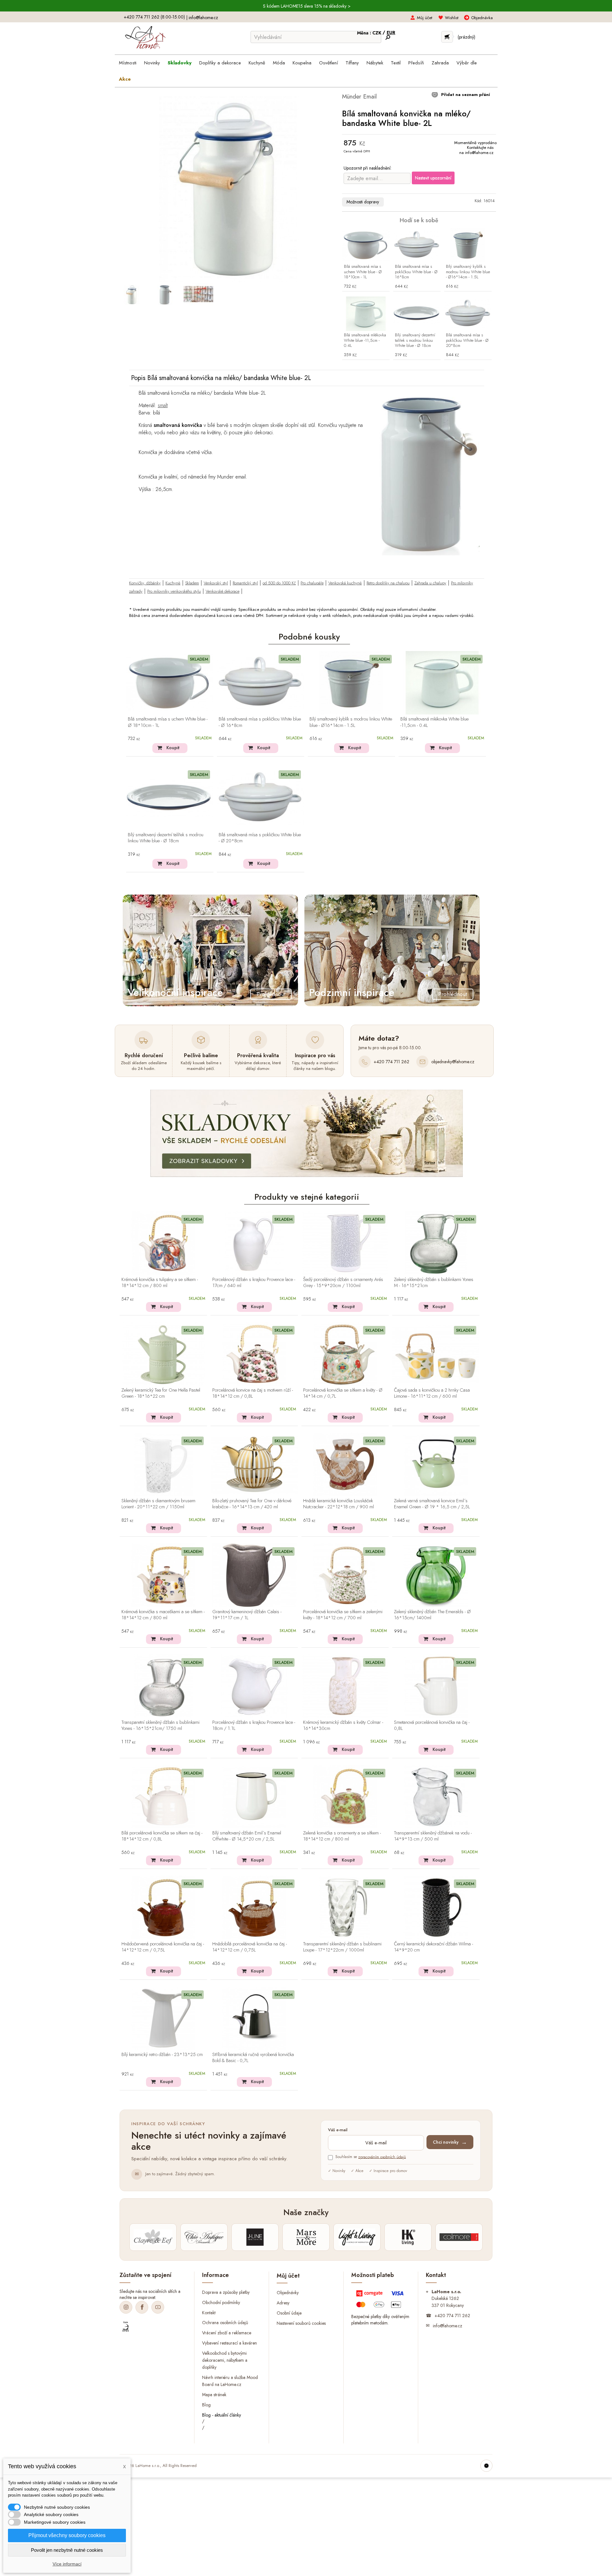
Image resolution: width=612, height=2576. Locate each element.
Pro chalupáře (312, 583)
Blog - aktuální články (222, 2415)
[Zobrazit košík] (447, 37)
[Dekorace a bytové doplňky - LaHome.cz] (145, 38)
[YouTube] (158, 2307)
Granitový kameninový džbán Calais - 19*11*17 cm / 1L (247, 1615)
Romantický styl (245, 583)
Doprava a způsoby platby (226, 2292)
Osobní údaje (289, 2313)
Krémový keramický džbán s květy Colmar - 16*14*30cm (343, 1726)
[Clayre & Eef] (153, 2237)
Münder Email (359, 96)
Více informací (67, 2564)
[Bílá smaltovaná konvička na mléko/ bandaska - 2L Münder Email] (131, 295)
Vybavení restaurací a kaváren (229, 2343)
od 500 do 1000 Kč (279, 583)
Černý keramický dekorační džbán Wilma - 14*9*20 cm (433, 1947)
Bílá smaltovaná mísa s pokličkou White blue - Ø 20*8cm (467, 341)
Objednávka (482, 18)
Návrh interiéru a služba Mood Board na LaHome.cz (230, 2381)
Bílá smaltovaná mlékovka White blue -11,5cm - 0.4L (365, 341)
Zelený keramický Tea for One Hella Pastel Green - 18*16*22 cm (161, 1393)
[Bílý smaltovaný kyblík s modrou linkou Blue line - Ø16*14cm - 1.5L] (468, 245)
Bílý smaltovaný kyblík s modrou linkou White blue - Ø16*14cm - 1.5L (468, 272)
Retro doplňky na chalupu (388, 583)
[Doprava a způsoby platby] (381, 2301)
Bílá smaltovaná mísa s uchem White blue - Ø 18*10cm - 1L (363, 272)
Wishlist (452, 18)
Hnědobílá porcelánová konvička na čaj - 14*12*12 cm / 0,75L (250, 1947)
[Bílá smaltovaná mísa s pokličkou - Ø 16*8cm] (417, 245)
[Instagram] (126, 2307)
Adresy (283, 2303)
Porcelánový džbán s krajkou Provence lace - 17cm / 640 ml (254, 1283)
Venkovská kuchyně (345, 583)
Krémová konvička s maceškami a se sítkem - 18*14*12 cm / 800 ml (163, 1615)
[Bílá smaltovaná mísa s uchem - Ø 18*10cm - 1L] (366, 245)
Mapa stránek (214, 2394)
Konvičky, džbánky (145, 583)
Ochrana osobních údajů (225, 2323)
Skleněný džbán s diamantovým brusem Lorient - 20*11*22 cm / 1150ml (158, 1504)
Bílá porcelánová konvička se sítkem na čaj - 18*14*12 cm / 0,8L (162, 1836)
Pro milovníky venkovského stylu (174, 591)
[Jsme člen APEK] (126, 2327)
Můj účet (425, 18)
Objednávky (288, 2293)
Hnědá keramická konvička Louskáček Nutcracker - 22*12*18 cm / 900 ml (339, 1504)
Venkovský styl (216, 583)
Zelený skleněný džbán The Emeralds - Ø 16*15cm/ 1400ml (432, 1615)
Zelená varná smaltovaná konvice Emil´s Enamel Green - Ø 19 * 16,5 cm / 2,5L (432, 1504)
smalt (163, 405)
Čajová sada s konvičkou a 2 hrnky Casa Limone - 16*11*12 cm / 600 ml (432, 1393)
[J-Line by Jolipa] (255, 2237)
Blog (206, 2404)
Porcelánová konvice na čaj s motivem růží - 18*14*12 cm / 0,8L (253, 1393)
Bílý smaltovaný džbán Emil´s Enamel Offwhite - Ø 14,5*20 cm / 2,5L (247, 1836)
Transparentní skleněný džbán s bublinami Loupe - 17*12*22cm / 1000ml (342, 1947)
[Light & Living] (357, 2237)
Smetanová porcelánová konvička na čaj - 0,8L (432, 1726)
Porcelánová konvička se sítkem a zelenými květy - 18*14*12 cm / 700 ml (343, 1615)
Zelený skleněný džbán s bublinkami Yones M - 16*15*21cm (434, 1283)
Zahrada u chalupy (430, 583)
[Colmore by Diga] (459, 2237)
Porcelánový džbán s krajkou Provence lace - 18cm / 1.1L (254, 1726)
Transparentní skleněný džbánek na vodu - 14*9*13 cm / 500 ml (433, 1836)
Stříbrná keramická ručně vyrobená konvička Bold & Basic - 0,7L (253, 2058)
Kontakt (209, 2312)
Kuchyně (173, 583)
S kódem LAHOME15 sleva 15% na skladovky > (307, 6)
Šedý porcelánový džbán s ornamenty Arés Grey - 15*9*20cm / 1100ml (343, 1283)
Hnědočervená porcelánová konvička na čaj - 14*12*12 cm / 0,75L (163, 1947)
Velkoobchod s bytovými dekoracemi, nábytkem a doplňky (225, 2360)
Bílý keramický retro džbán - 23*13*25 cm (162, 2055)
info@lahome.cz (203, 18)
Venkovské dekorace (222, 591)
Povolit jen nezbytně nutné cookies (67, 2550)
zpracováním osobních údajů (382, 2157)
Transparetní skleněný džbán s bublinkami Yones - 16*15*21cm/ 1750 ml (160, 1726)
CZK (377, 33)
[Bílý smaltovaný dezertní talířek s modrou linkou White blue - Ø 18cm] (417, 314)
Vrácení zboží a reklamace (227, 2333)
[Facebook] (142, 2307)
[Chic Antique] (204, 2237)
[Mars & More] (306, 2237)
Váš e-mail (338, 2130)
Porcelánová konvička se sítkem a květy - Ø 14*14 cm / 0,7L (343, 1393)
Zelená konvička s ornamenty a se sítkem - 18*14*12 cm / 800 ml (342, 1836)
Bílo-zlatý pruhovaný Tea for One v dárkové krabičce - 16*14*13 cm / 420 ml (252, 1504)
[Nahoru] (486, 2466)
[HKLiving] (408, 2237)
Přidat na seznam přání (465, 95)
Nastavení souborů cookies (301, 2323)
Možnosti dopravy (363, 202)
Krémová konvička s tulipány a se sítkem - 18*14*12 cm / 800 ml (160, 1283)
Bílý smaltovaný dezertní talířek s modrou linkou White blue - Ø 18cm (415, 341)
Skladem (192, 583)
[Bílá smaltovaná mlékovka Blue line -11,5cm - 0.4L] (366, 314)
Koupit (173, 748)
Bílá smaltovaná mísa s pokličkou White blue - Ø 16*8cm (416, 272)
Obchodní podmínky (221, 2302)
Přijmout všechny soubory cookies (67, 2535)
